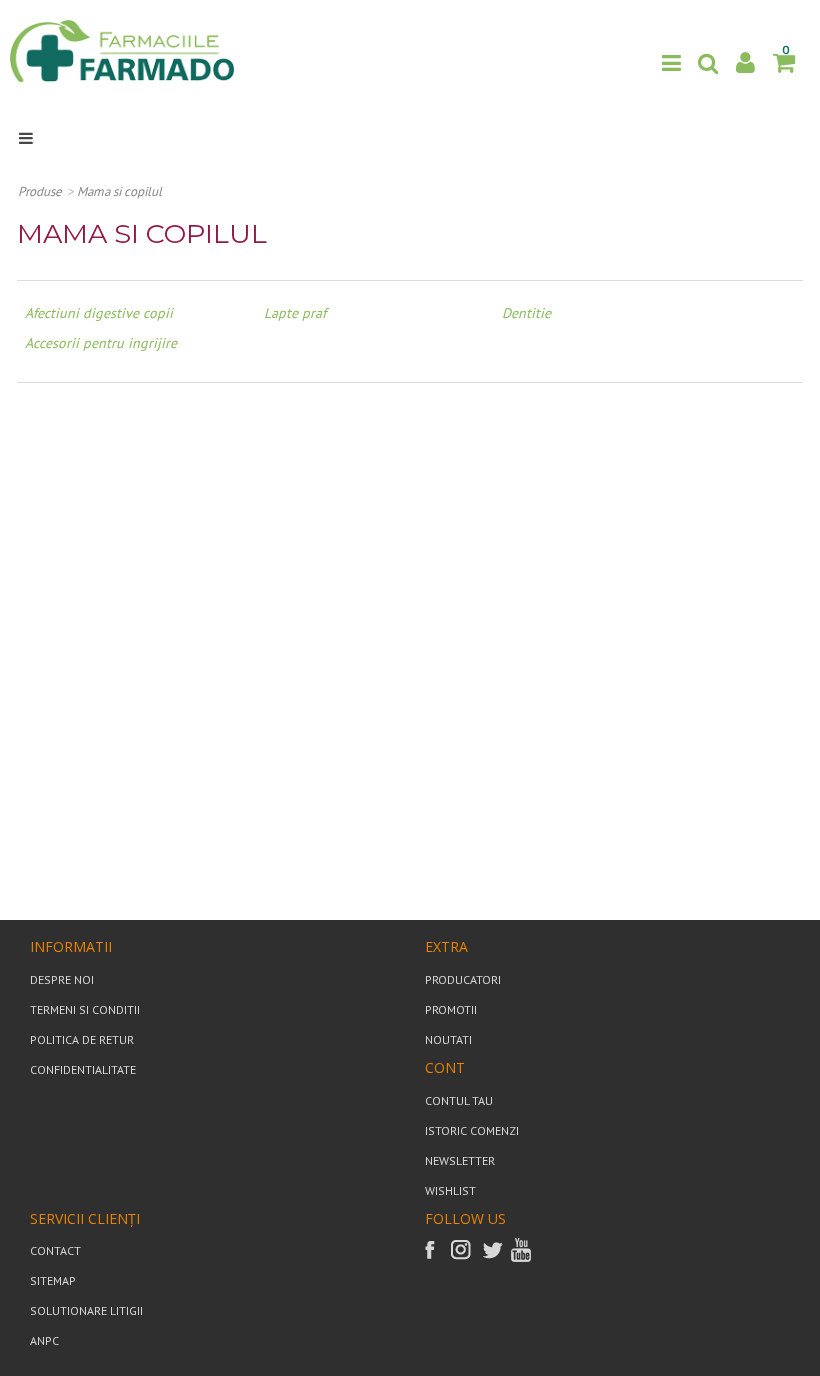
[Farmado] (122, 49)
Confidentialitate (83, 1069)
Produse (40, 191)
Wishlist (450, 1190)
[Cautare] (708, 63)
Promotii (451, 1009)
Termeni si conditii (85, 1009)
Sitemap (53, 1280)
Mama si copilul (119, 191)
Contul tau (459, 1100)
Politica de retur (82, 1039)
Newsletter (460, 1160)
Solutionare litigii (86, 1310)
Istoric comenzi (472, 1130)
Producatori (463, 979)
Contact (55, 1250)
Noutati (448, 1039)
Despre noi (62, 979)
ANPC (44, 1340)
